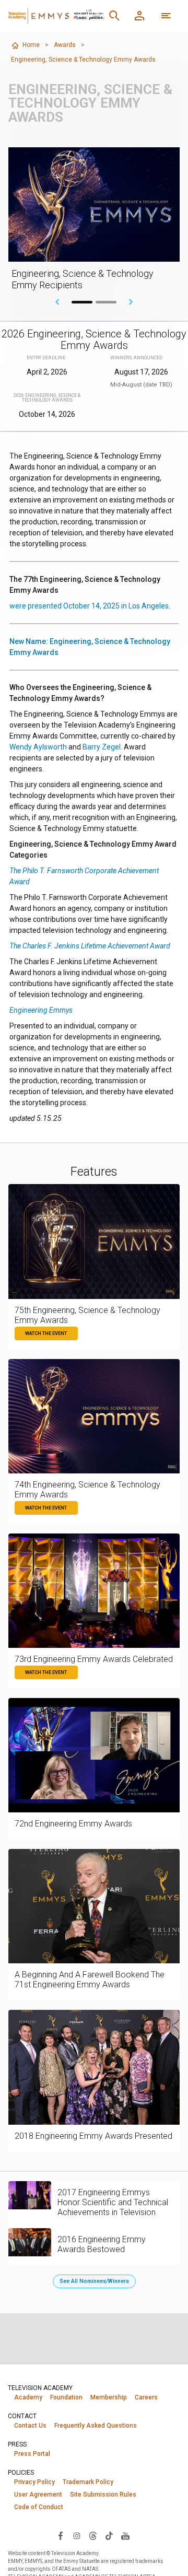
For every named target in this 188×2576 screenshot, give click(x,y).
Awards (65, 45)
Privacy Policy (34, 2482)
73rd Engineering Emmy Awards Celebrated (94, 1659)
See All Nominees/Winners (94, 2281)
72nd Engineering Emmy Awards (73, 1824)
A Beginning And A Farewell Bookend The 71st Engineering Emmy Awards (90, 1980)
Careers (146, 2397)
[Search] (114, 16)
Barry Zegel (102, 747)
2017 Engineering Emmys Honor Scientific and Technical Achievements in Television (113, 2202)
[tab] (82, 302)
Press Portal (32, 2454)
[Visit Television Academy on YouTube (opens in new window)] (125, 2535)
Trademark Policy (88, 2482)
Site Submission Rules (103, 2495)
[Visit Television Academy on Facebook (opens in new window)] (61, 2535)
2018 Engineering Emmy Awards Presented (93, 2136)
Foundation (66, 2397)
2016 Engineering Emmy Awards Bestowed (102, 2244)
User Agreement (38, 2495)
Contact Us (30, 2426)
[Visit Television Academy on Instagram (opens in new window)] (77, 2535)
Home (31, 45)
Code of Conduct (39, 2507)
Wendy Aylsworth (38, 747)
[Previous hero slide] (57, 302)
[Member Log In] (139, 16)
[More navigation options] (166, 16)
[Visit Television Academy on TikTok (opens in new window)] (109, 2535)
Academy (28, 2397)
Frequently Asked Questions (96, 2426)
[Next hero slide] (131, 302)
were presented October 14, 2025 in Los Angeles (89, 606)
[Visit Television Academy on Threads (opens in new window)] (93, 2535)
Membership (109, 2397)
